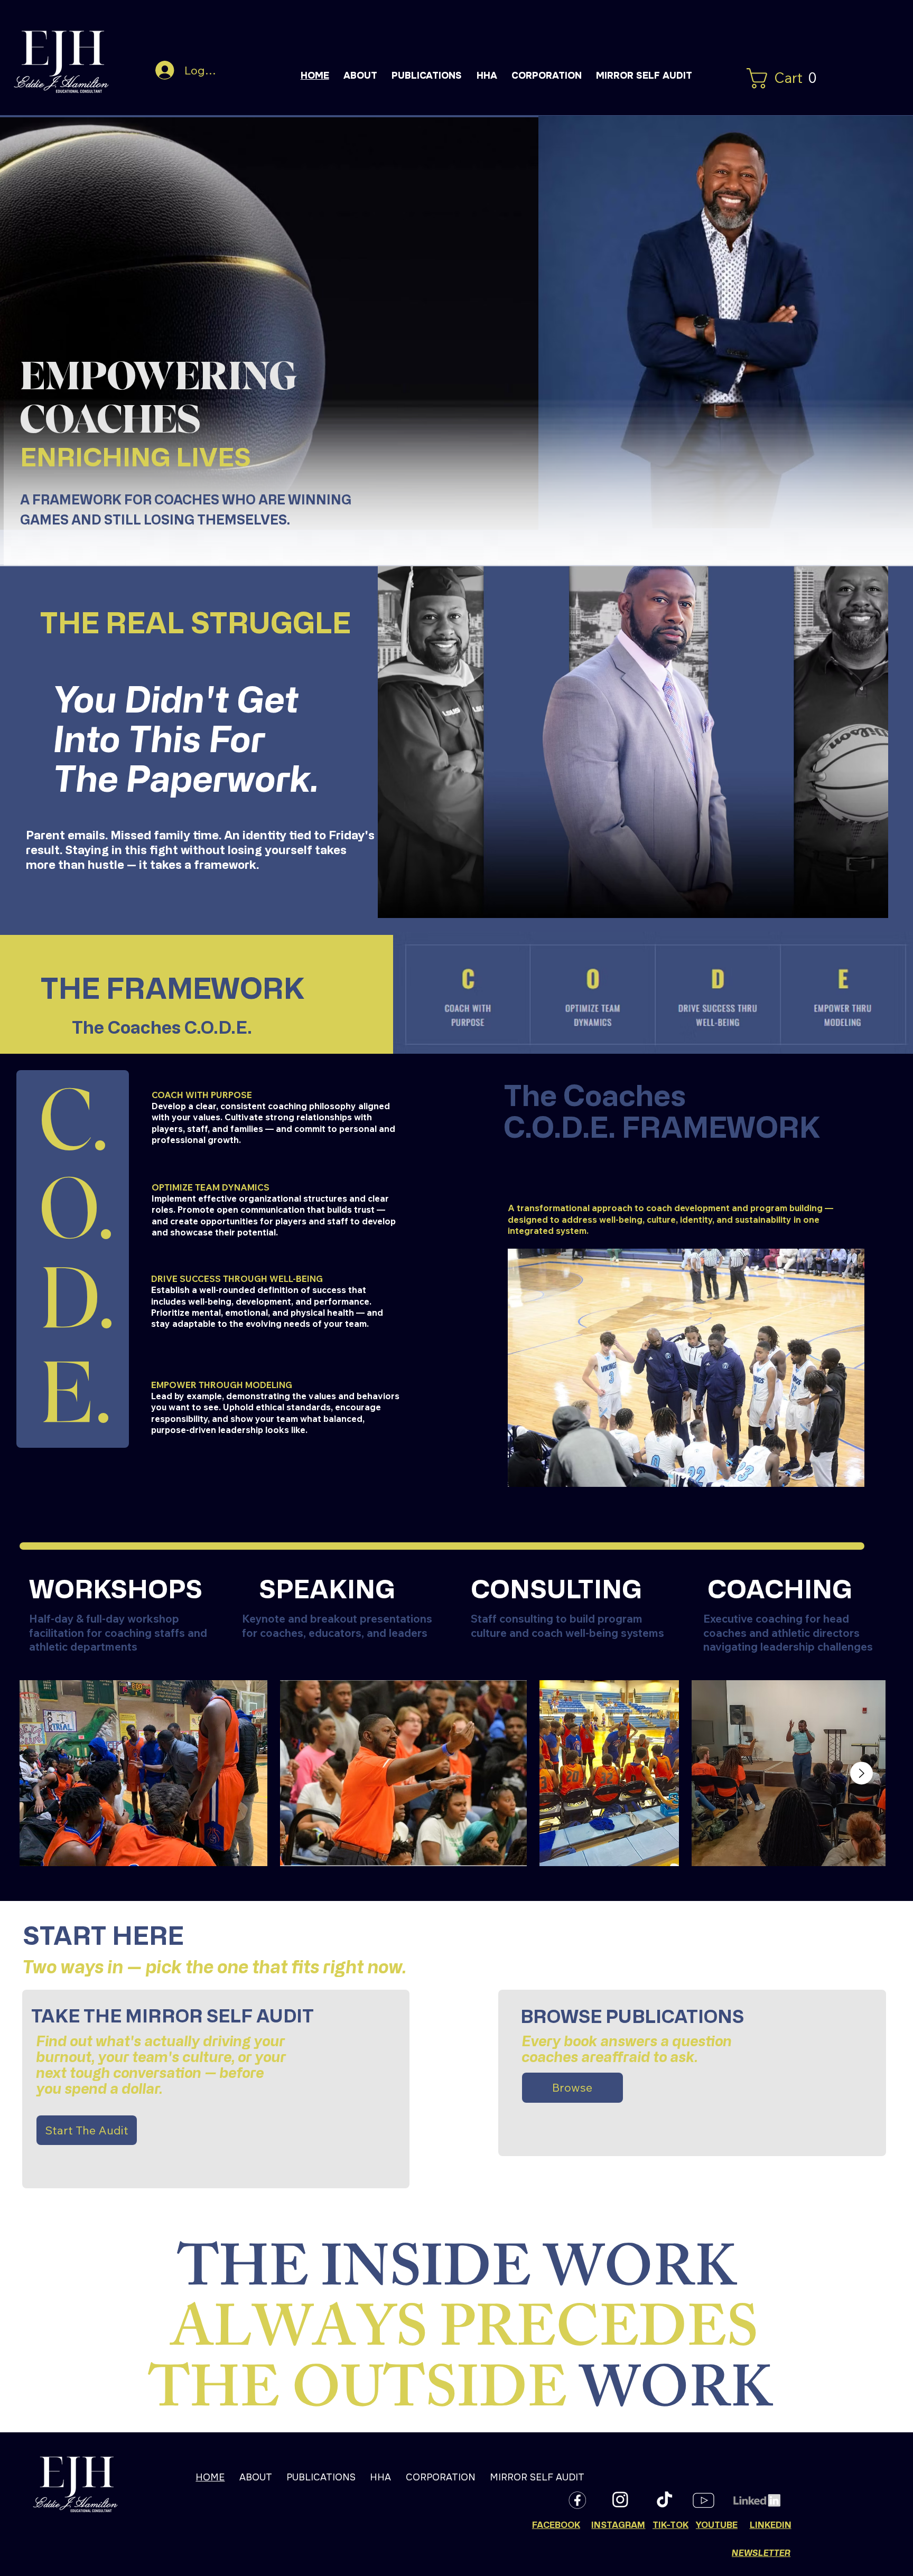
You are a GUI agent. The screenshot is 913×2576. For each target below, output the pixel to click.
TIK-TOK (670, 2525)
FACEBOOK (556, 2525)
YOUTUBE (717, 2525)
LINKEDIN (771, 2525)
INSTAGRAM (618, 2525)
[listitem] (403, 1773)
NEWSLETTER (761, 2552)
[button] (786, 78)
